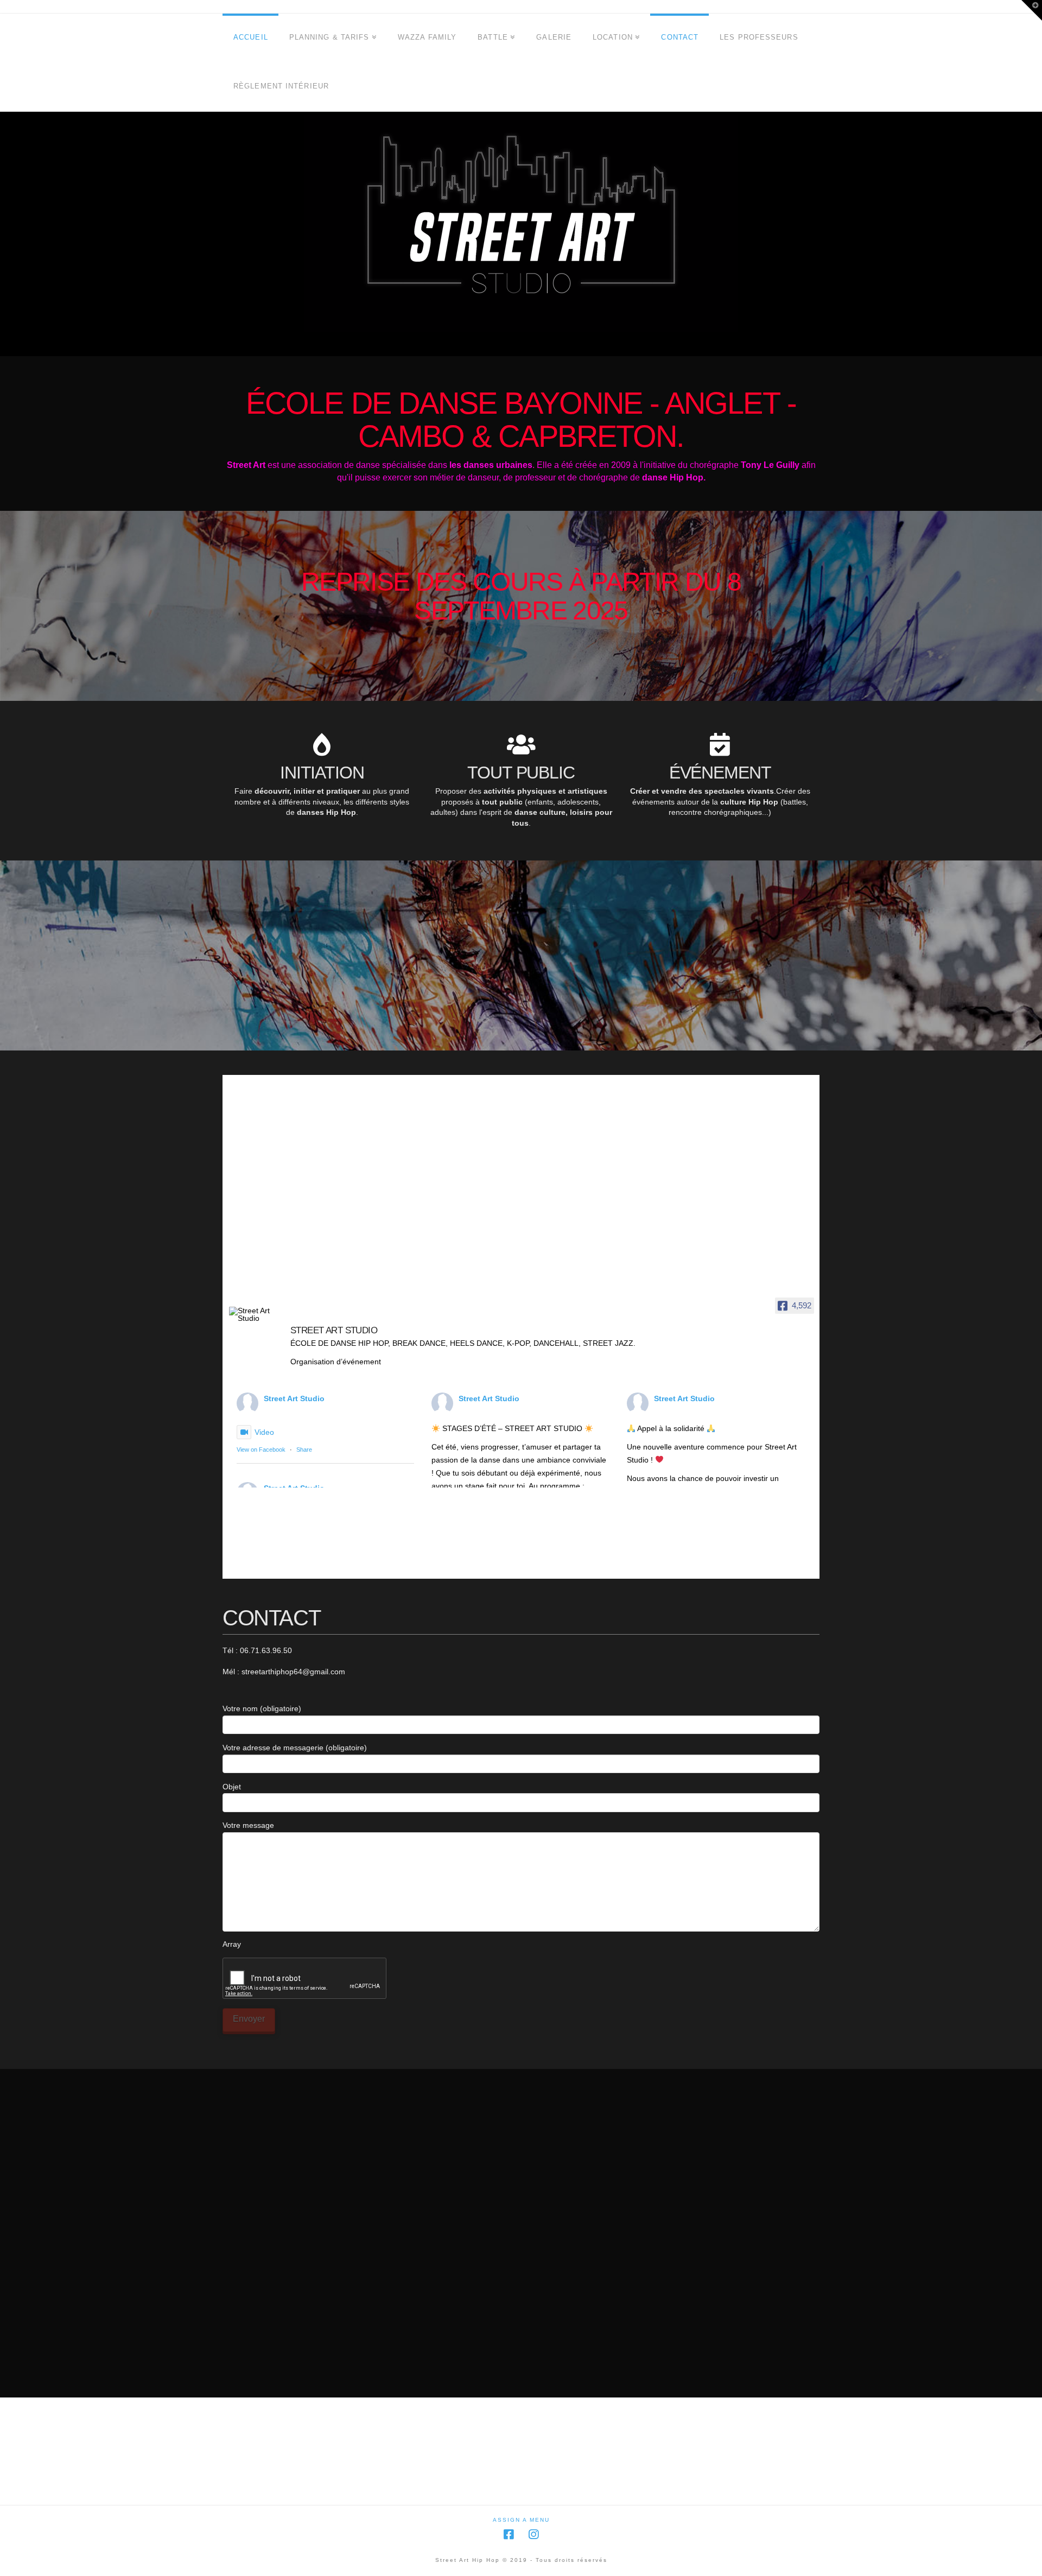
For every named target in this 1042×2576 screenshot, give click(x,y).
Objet (232, 1787)
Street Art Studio (294, 1398)
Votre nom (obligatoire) (262, 1708)
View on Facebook (261, 1450)
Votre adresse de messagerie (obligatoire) (295, 1748)
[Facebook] (509, 2534)
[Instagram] (533, 2534)
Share (304, 1450)
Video (264, 1432)
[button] (1032, 10)
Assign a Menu (521, 2520)
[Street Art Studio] (255, 1314)
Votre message (248, 1825)
